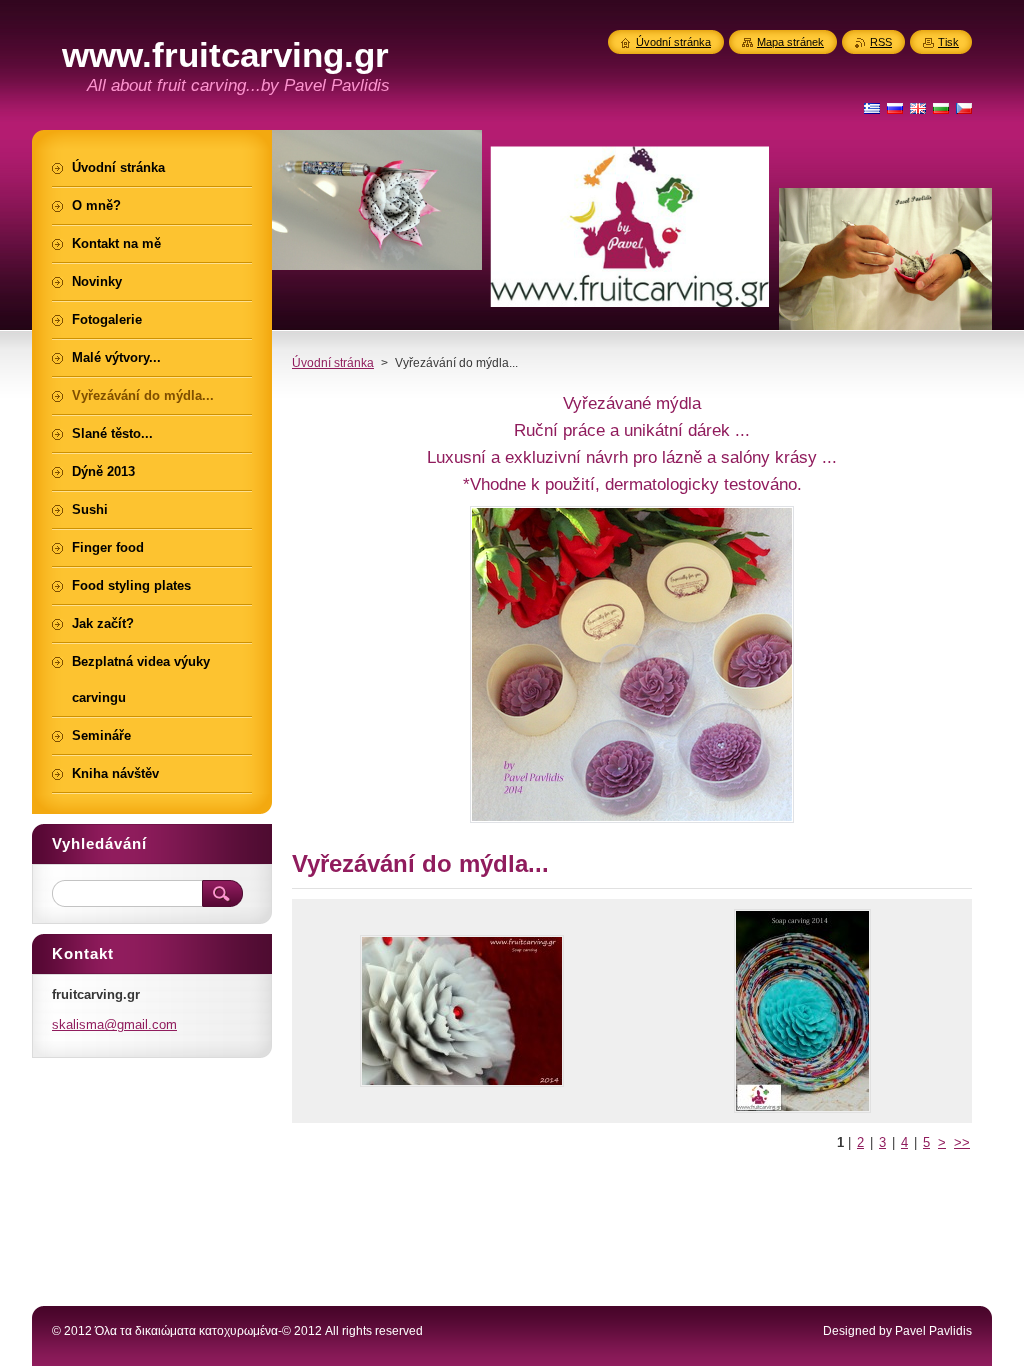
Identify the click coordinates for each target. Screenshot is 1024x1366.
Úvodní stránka (333, 363)
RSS (881, 42)
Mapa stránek (790, 42)
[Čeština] (964, 108)
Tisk (948, 42)
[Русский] (895, 108)
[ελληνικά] (872, 108)
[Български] (941, 108)
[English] (918, 108)
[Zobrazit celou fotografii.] (462, 1011)
